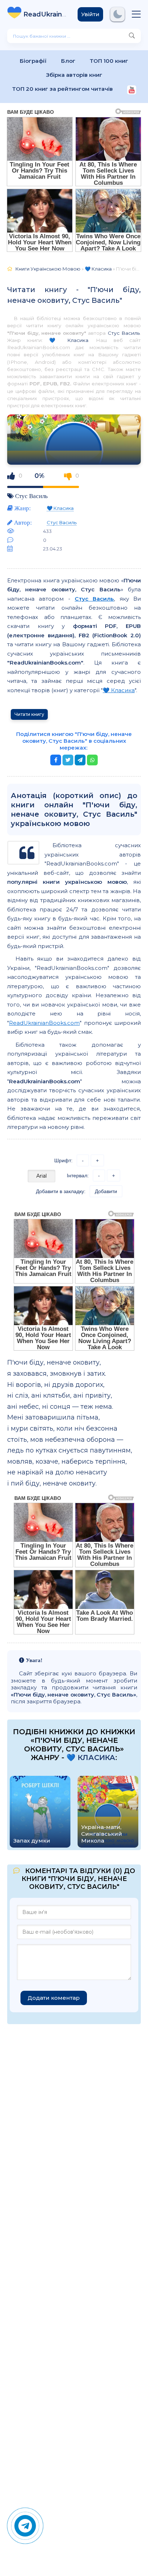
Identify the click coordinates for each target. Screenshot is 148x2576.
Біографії (33, 61)
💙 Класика (69, 340)
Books (45, 14)
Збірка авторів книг (74, 75)
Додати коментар (54, 1998)
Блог (68, 61)
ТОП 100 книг (109, 61)
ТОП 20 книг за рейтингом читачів (63, 89)
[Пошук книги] (132, 36)
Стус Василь (124, 333)
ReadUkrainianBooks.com (44, 1023)
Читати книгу (29, 714)
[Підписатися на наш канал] (132, 91)
